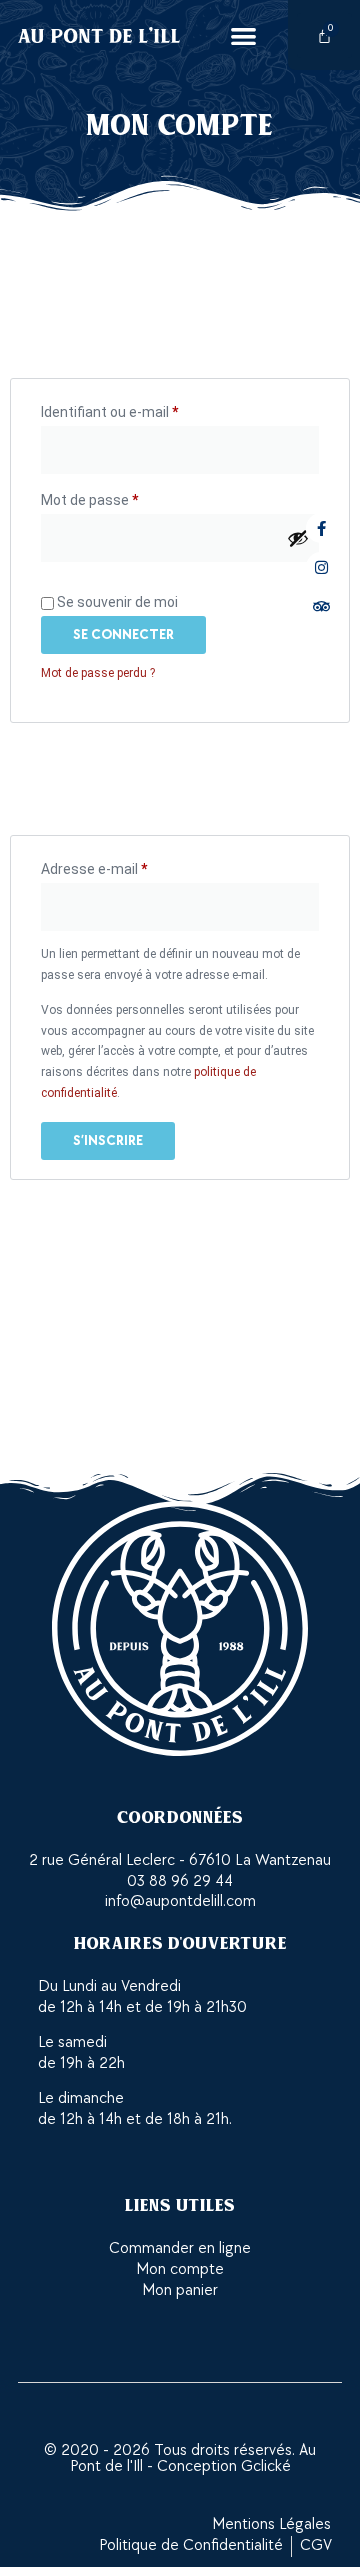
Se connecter (123, 634)
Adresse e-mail (128, 866)
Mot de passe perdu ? (98, 673)
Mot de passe (124, 497)
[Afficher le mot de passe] (298, 538)
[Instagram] (321, 567)
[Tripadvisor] (321, 606)
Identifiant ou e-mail (144, 409)
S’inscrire (108, 1140)
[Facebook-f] (321, 528)
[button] (243, 35)
